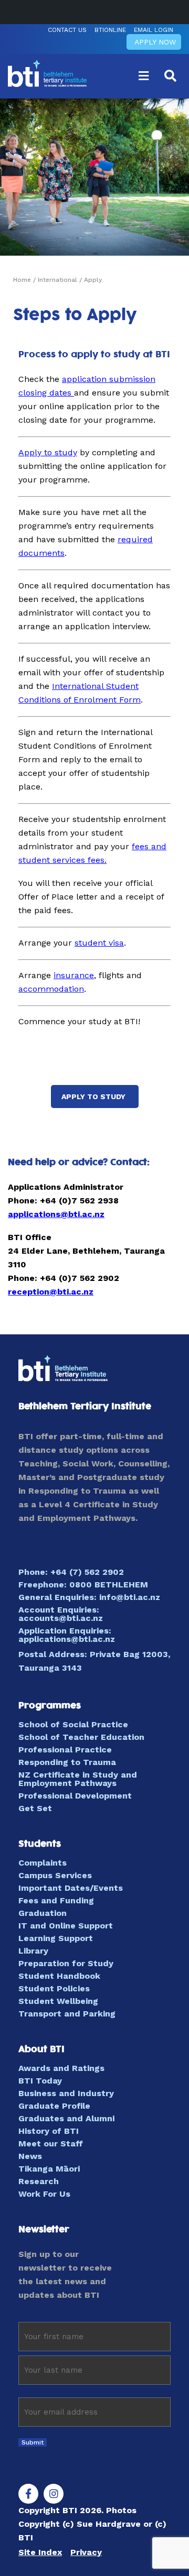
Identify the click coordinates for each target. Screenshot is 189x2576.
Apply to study (48, 452)
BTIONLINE (110, 30)
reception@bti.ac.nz (51, 1292)
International (57, 280)
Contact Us (67, 30)
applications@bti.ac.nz (56, 1214)
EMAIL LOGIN (154, 30)
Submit (33, 2442)
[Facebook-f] (28, 2494)
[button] (144, 76)
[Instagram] (54, 2494)
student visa (99, 943)
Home (22, 280)
